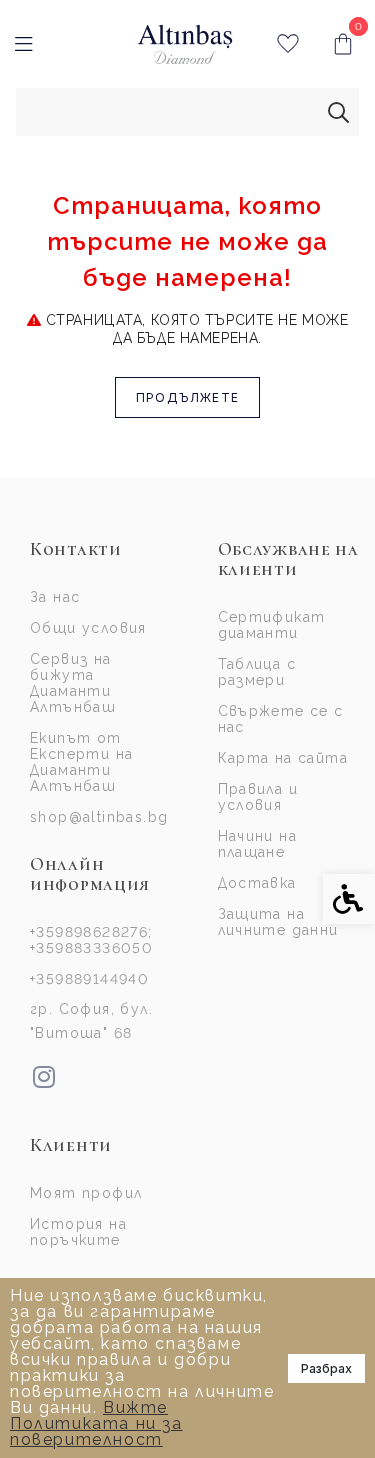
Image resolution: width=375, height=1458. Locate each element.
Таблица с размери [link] (257, 672)
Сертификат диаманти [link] (272, 625)
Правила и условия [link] (258, 797)
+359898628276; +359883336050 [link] (91, 940)
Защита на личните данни (278, 922)
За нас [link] (55, 597)
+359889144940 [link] (89, 979)
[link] (185, 44)
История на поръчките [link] (78, 1232)
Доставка (257, 883)
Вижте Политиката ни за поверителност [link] (96, 1423)
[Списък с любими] (287, 44)
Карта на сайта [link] (283, 758)
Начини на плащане (258, 844)
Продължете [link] (187, 397)
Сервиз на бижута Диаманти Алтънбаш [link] (73, 683)
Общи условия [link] (88, 628)
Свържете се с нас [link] (281, 719)
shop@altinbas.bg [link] (99, 817)
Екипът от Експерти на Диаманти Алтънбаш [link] (81, 762)
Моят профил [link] (86, 1193)
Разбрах (326, 1368)
